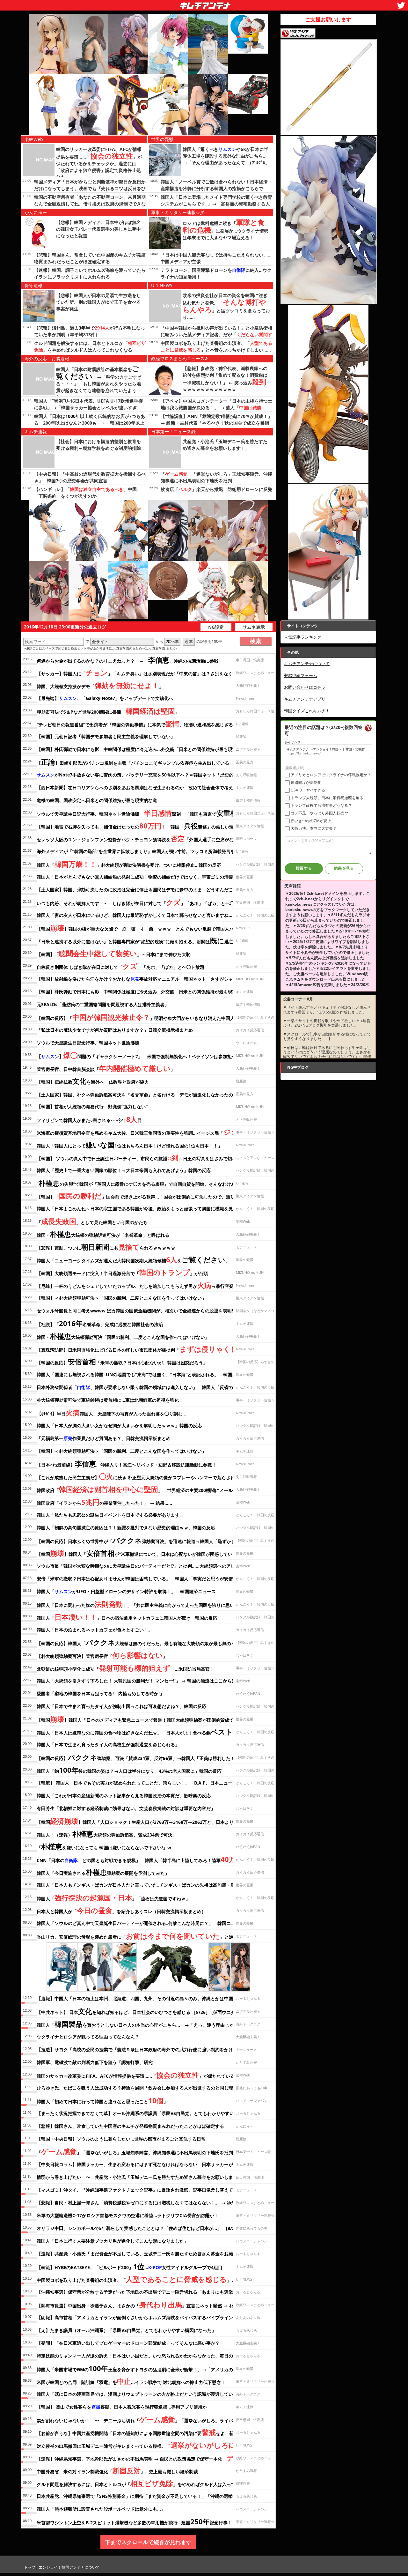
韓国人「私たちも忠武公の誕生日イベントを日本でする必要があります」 (110, 1515)
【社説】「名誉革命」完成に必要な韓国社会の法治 (100, 1323)
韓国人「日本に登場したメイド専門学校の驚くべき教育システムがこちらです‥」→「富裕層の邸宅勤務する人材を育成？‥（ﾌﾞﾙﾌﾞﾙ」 (216, 204)
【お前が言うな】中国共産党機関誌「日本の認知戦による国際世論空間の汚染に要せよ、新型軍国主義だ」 (151, 2432)
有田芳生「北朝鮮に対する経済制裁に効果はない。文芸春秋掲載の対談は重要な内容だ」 (126, 1808)
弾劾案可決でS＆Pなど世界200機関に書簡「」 (108, 711)
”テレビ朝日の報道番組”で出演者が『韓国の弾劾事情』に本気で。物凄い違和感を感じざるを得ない (144, 724)
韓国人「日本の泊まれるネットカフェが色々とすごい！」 (95, 1630)
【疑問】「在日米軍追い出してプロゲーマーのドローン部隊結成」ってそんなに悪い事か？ (128, 2343)
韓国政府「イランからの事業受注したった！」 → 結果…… (104, 1502)
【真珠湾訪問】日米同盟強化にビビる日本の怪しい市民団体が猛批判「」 (150, 1349)
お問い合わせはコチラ (305, 687)
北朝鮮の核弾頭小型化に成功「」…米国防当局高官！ (125, 1668)
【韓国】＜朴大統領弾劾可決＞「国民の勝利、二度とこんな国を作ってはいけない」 (121, 1298)
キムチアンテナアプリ (305, 699)
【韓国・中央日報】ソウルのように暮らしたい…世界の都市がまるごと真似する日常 (121, 2139)
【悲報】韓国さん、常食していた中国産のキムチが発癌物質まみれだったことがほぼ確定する (130, 2126)
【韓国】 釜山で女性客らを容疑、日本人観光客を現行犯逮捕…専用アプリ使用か (122, 2407)
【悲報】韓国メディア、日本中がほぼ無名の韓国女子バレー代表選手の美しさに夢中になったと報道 (98, 229)
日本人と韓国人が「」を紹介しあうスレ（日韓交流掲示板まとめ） (121, 1910)
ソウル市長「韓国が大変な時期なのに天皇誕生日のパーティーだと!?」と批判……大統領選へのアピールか (143, 1566)
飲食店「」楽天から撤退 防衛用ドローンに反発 (216, 489)
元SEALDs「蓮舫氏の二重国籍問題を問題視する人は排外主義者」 (103, 1004)
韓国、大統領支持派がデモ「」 (100, 685)
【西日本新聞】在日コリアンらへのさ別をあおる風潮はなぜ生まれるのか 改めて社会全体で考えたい (139, 787)
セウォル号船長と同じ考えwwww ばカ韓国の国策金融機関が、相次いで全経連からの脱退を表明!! (135, 1311)
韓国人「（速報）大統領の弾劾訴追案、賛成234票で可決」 (107, 1834)
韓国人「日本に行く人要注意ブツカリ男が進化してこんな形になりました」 (113, 2241)
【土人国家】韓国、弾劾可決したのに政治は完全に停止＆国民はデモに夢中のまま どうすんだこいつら (142, 890)
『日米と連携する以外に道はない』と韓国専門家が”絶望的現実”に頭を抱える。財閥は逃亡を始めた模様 (148, 940)
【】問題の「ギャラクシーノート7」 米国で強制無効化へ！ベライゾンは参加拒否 (136, 1055)
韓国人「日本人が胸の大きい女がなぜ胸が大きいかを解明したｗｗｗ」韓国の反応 (119, 1425)
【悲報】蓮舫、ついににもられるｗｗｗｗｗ (106, 1247)
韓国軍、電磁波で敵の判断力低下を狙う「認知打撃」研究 (95, 2062)
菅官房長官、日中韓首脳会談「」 (106, 1068)
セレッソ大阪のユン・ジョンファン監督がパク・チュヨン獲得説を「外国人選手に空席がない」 (140, 838)
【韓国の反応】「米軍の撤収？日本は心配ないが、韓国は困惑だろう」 (122, 1362)
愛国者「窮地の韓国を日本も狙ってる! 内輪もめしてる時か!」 (100, 1693)
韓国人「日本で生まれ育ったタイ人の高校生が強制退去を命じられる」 (108, 1745)
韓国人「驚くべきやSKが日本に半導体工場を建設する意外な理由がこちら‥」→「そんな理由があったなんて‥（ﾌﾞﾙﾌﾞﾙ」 (226, 156)
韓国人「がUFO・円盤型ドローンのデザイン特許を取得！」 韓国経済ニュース (126, 1591)
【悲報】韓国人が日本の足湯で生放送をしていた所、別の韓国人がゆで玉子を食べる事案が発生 (98, 302)
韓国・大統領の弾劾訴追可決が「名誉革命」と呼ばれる (103, 1234)
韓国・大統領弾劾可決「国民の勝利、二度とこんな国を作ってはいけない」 (123, 1336)
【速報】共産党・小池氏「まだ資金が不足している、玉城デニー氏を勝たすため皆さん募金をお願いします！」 (148, 2254)
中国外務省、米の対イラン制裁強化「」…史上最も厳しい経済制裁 (117, 2470)
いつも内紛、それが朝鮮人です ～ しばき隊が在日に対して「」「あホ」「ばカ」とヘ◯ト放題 (142, 902)
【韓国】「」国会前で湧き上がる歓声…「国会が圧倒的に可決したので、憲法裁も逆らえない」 (154, 1196)
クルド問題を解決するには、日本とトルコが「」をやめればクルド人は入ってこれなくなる (149, 2483)
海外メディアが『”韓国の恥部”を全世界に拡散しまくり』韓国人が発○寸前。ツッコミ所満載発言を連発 (140, 851)
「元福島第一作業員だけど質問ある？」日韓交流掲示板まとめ (104, 1438)
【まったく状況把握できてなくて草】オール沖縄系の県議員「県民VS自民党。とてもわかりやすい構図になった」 (151, 2113)
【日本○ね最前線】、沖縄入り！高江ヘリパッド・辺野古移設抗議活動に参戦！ (127, 1464)
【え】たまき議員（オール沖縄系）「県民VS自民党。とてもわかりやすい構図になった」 (126, 2330)
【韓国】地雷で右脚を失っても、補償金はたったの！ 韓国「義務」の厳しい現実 (137, 826)
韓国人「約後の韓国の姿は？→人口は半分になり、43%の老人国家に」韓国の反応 (129, 1770)
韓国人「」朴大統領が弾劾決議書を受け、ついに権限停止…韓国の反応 (129, 864)
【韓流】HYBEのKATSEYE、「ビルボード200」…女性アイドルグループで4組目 (130, 2266)
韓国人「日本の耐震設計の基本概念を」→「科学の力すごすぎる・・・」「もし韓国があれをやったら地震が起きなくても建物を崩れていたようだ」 (99, 383)
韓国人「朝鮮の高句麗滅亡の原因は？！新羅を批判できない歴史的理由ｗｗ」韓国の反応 (126, 1528)
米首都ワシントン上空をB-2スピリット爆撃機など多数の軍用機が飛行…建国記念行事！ (134, 2521)
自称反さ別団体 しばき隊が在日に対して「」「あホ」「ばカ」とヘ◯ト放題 (120, 966)
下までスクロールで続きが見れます (148, 2542)
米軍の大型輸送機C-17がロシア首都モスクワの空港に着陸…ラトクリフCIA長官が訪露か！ (127, 2215)
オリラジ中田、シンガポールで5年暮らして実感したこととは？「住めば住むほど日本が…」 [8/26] (138, 2228)
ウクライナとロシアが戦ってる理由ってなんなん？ (88, 2037)
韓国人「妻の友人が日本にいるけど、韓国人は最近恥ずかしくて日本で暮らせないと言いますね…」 (137, 915)
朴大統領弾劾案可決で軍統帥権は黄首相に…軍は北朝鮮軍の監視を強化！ (110, 1400)
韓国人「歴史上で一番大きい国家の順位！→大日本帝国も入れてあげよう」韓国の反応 (124, 1170)
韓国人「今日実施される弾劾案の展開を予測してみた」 (103, 1872)
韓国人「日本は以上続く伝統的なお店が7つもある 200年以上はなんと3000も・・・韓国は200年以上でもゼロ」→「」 (90, 423)
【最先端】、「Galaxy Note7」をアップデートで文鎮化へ (105, 698)
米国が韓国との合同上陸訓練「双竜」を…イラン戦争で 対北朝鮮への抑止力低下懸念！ (131, 2381)
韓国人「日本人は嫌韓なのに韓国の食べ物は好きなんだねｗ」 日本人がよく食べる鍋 (137, 1732)
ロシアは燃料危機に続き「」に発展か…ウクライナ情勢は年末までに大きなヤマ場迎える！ (226, 230)
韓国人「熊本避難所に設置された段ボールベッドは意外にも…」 (101, 2509)
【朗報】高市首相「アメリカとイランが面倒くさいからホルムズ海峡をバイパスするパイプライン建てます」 (146, 2317)
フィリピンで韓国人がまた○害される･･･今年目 (89, 1119)
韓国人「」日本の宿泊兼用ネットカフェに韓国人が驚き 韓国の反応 (127, 1617)
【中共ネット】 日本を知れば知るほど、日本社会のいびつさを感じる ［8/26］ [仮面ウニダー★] (141, 2011)
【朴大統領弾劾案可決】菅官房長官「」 (102, 1655)
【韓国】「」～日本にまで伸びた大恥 (114, 953)
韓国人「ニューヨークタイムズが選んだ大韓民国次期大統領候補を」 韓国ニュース (149, 1259)
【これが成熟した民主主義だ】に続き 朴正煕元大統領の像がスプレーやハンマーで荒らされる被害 (142, 1476)
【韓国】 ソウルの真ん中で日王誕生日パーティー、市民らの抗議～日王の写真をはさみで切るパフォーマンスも (154, 1157)
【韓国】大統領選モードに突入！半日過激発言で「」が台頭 (122, 1272)
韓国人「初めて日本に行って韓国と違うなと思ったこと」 (102, 2100)
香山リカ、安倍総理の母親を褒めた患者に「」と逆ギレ (139, 1936)
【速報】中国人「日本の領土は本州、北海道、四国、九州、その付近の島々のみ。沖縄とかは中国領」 (139, 1998)
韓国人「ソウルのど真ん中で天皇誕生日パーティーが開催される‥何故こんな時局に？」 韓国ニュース (140, 1923)
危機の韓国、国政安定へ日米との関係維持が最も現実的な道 (97, 800)
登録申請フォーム (301, 675)
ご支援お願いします (328, 19)
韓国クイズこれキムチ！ (307, 711)
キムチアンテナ (159, 4)
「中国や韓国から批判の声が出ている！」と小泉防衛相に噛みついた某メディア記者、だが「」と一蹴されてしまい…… (216, 334)
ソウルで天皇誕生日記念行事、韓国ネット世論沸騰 (88, 1043)
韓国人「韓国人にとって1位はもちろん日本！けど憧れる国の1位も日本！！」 (129, 1145)
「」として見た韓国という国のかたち (92, 1221)
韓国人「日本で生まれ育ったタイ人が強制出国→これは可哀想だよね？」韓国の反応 (121, 1706)
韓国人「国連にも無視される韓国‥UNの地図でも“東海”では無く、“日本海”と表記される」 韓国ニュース (143, 1374)
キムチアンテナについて (307, 664)
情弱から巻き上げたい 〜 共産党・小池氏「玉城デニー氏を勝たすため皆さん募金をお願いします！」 (142, 2177)
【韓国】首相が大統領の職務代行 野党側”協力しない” (92, 1106)
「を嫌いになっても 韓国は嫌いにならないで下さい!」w (104, 1846)
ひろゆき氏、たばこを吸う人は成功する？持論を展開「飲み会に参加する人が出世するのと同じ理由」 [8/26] (148, 2088)
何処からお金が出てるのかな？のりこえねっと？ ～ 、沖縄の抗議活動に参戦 (127, 660)
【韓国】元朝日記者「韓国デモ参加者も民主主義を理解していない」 (106, 736)
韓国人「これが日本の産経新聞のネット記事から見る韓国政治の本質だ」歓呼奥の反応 (124, 1796)
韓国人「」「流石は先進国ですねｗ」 (113, 1897)
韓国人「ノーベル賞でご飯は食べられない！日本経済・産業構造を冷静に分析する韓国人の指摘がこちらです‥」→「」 (216, 188)
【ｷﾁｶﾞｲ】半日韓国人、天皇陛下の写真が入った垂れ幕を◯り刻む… (111, 1413)
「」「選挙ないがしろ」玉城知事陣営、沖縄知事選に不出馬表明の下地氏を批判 (135, 2151)
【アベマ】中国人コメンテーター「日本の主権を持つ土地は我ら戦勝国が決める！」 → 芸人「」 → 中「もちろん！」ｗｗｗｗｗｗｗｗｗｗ (216, 408)
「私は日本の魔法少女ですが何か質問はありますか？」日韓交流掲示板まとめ (115, 1030)
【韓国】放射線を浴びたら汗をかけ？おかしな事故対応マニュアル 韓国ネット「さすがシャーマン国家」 (148, 979)
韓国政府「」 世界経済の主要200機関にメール (135, 1489)
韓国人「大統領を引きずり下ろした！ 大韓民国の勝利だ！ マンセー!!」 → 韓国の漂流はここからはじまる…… (147, 1681)
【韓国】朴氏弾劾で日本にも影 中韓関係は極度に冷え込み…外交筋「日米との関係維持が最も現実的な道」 (146, 992)
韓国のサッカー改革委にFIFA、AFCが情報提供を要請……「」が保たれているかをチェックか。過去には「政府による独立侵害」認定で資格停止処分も (99, 163)
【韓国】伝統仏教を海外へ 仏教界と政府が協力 (93, 1081)
